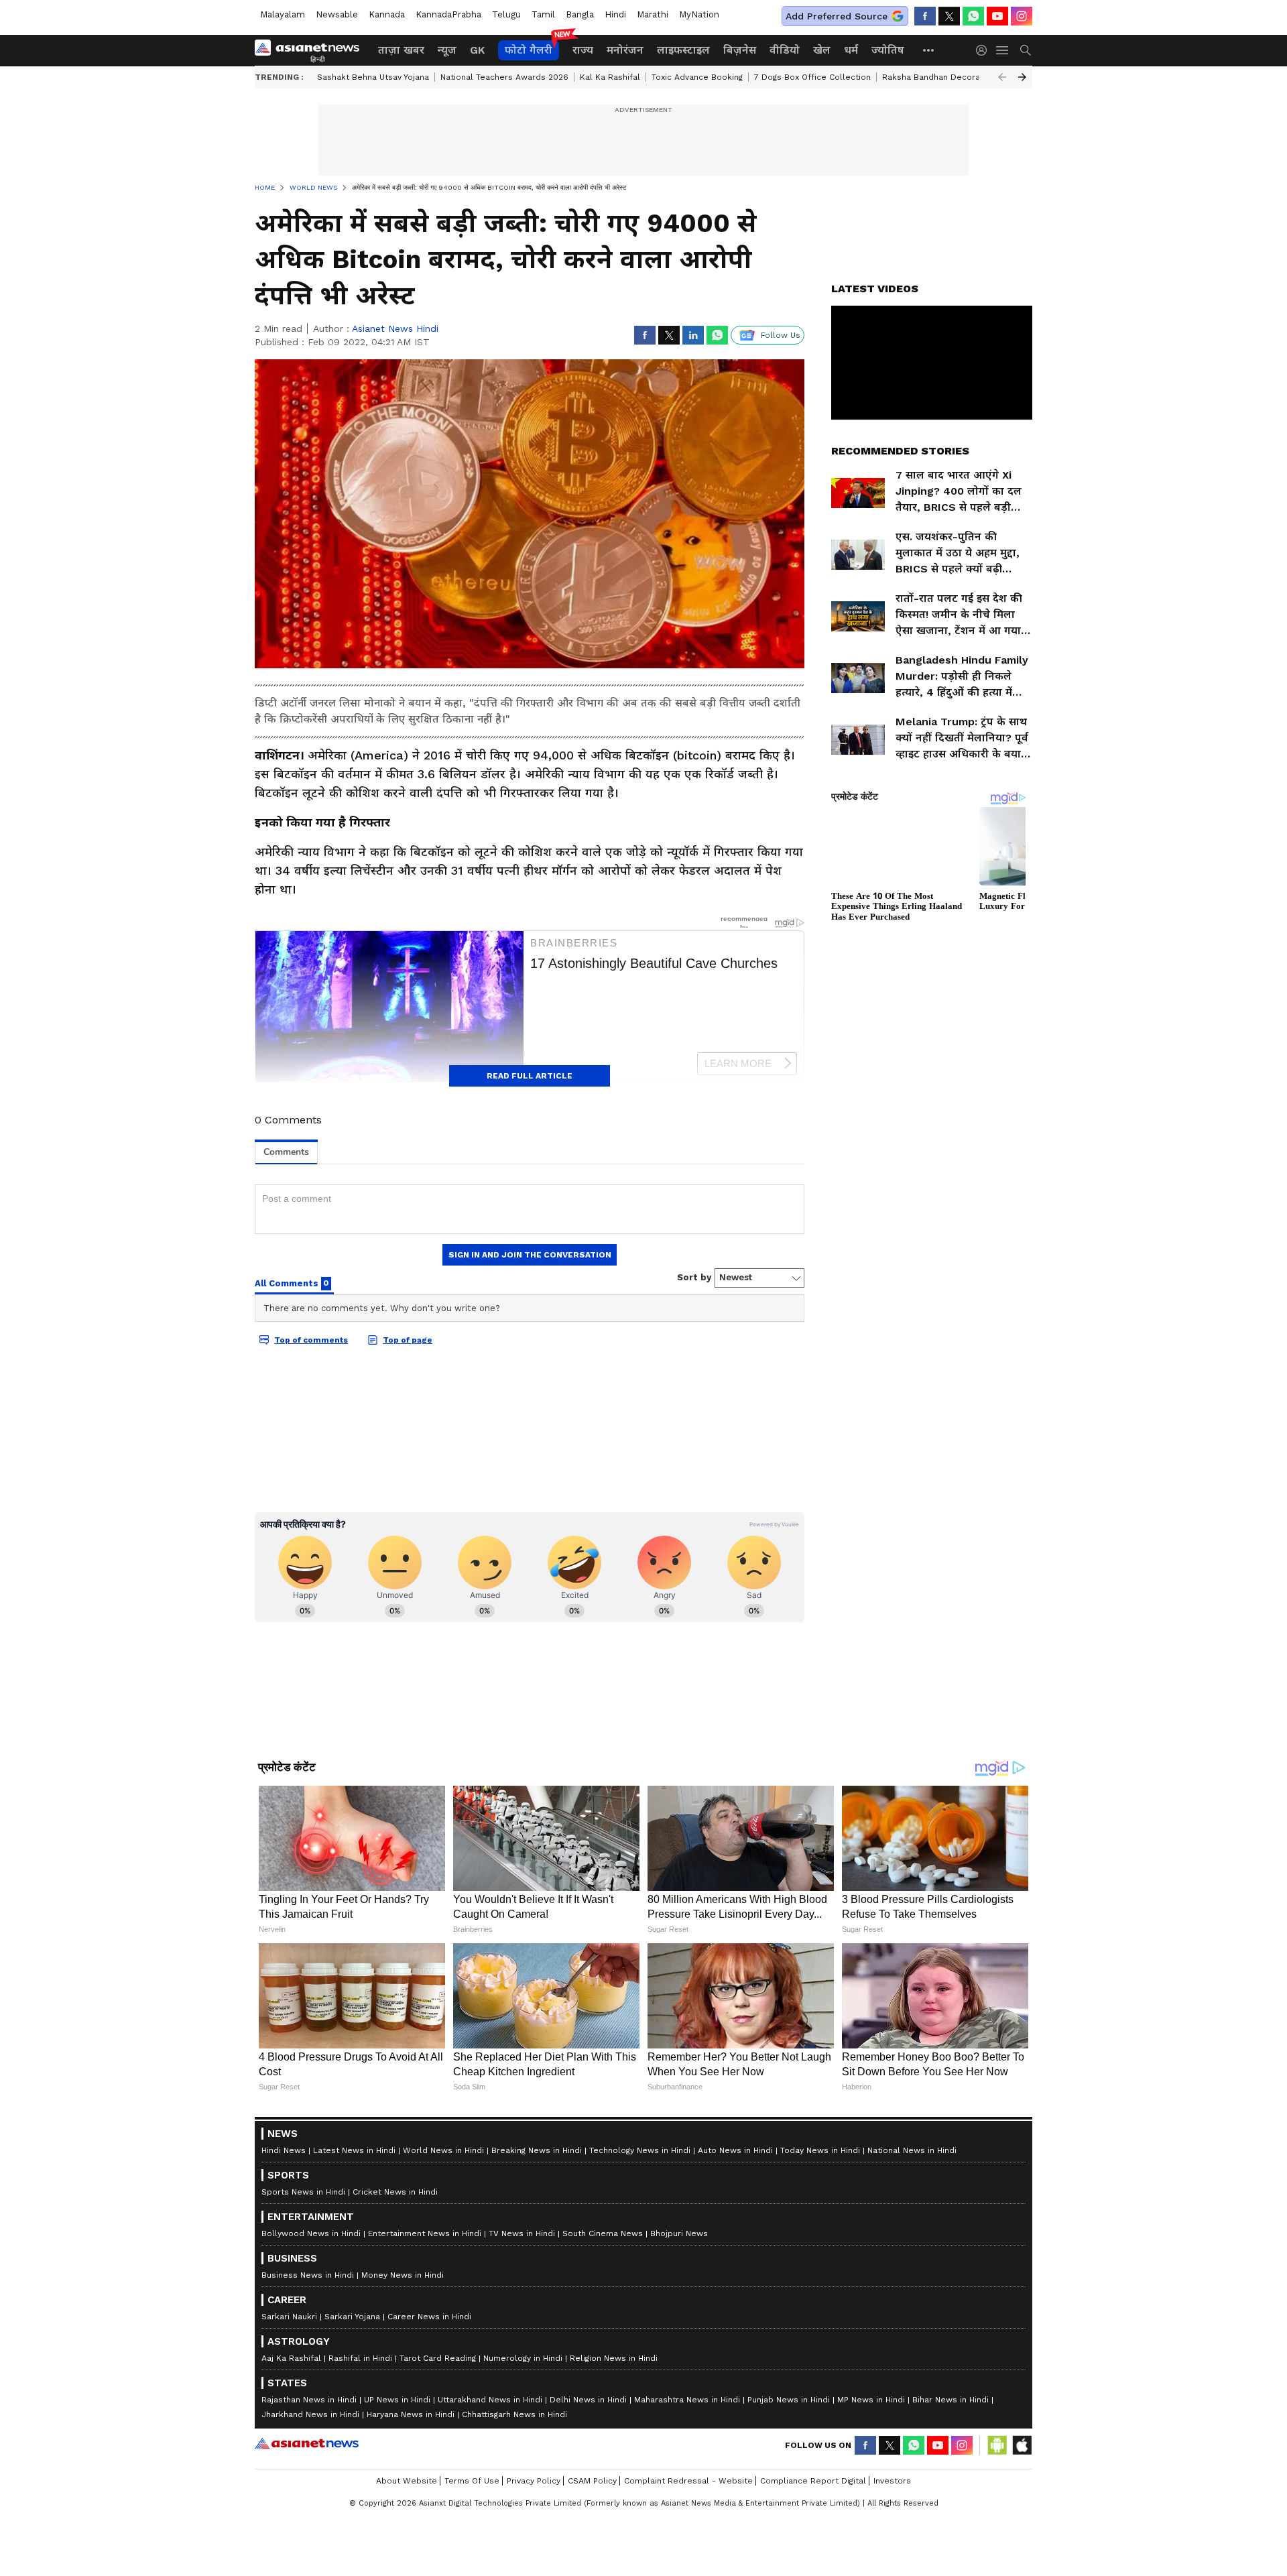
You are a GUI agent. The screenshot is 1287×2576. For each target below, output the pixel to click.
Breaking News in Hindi (537, 2307)
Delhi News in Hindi (588, 2557)
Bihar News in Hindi (951, 2557)
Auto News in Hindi (735, 2307)
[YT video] (997, 16)
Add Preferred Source (837, 16)
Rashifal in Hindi (360, 2515)
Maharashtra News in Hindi (687, 2557)
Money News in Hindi (403, 2432)
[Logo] (312, 50)
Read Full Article (530, 1076)
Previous (1002, 77)
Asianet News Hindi (395, 328)
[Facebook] (925, 16)
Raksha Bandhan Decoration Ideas (951, 77)
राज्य (583, 50)
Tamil (543, 14)
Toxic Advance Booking (697, 77)
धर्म (851, 50)
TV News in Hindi (522, 2390)
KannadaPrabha (448, 14)
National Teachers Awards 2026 (504, 77)
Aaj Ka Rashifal (291, 2515)
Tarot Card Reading (438, 2515)
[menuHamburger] (1003, 50)
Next (1022, 77)
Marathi (653, 14)
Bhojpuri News (679, 2390)
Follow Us (781, 335)
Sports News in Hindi (303, 2349)
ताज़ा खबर (401, 50)
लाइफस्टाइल (683, 50)
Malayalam (283, 14)
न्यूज (447, 50)
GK (477, 50)
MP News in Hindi (871, 2557)
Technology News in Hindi (640, 2307)
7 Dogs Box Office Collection (812, 77)
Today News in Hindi (820, 2307)
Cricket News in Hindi (395, 2349)
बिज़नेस (740, 50)
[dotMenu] (929, 50)
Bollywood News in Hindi (311, 2390)
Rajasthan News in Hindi (309, 2557)
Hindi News (284, 2307)
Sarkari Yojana (352, 2473)
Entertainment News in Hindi (425, 2390)
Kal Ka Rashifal (610, 77)
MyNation (699, 14)
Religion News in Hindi (614, 2515)
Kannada (387, 14)
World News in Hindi (443, 2307)
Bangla (580, 14)
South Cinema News (603, 2390)
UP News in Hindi (397, 2557)
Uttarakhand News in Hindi (490, 2557)
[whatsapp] (973, 16)
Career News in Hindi (429, 2473)
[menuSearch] (1026, 50)
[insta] (1022, 16)
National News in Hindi (912, 2307)
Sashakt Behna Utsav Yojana (373, 77)
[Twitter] (949, 16)
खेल (822, 50)
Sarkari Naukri (289, 2473)
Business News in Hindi (308, 2432)
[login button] (985, 50)
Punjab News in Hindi (789, 2557)
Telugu (506, 14)
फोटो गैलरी (529, 50)
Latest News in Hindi (354, 2307)
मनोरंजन (625, 50)
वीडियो (785, 50)
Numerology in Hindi (523, 2515)
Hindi (615, 14)
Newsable (337, 14)
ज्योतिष (888, 50)
